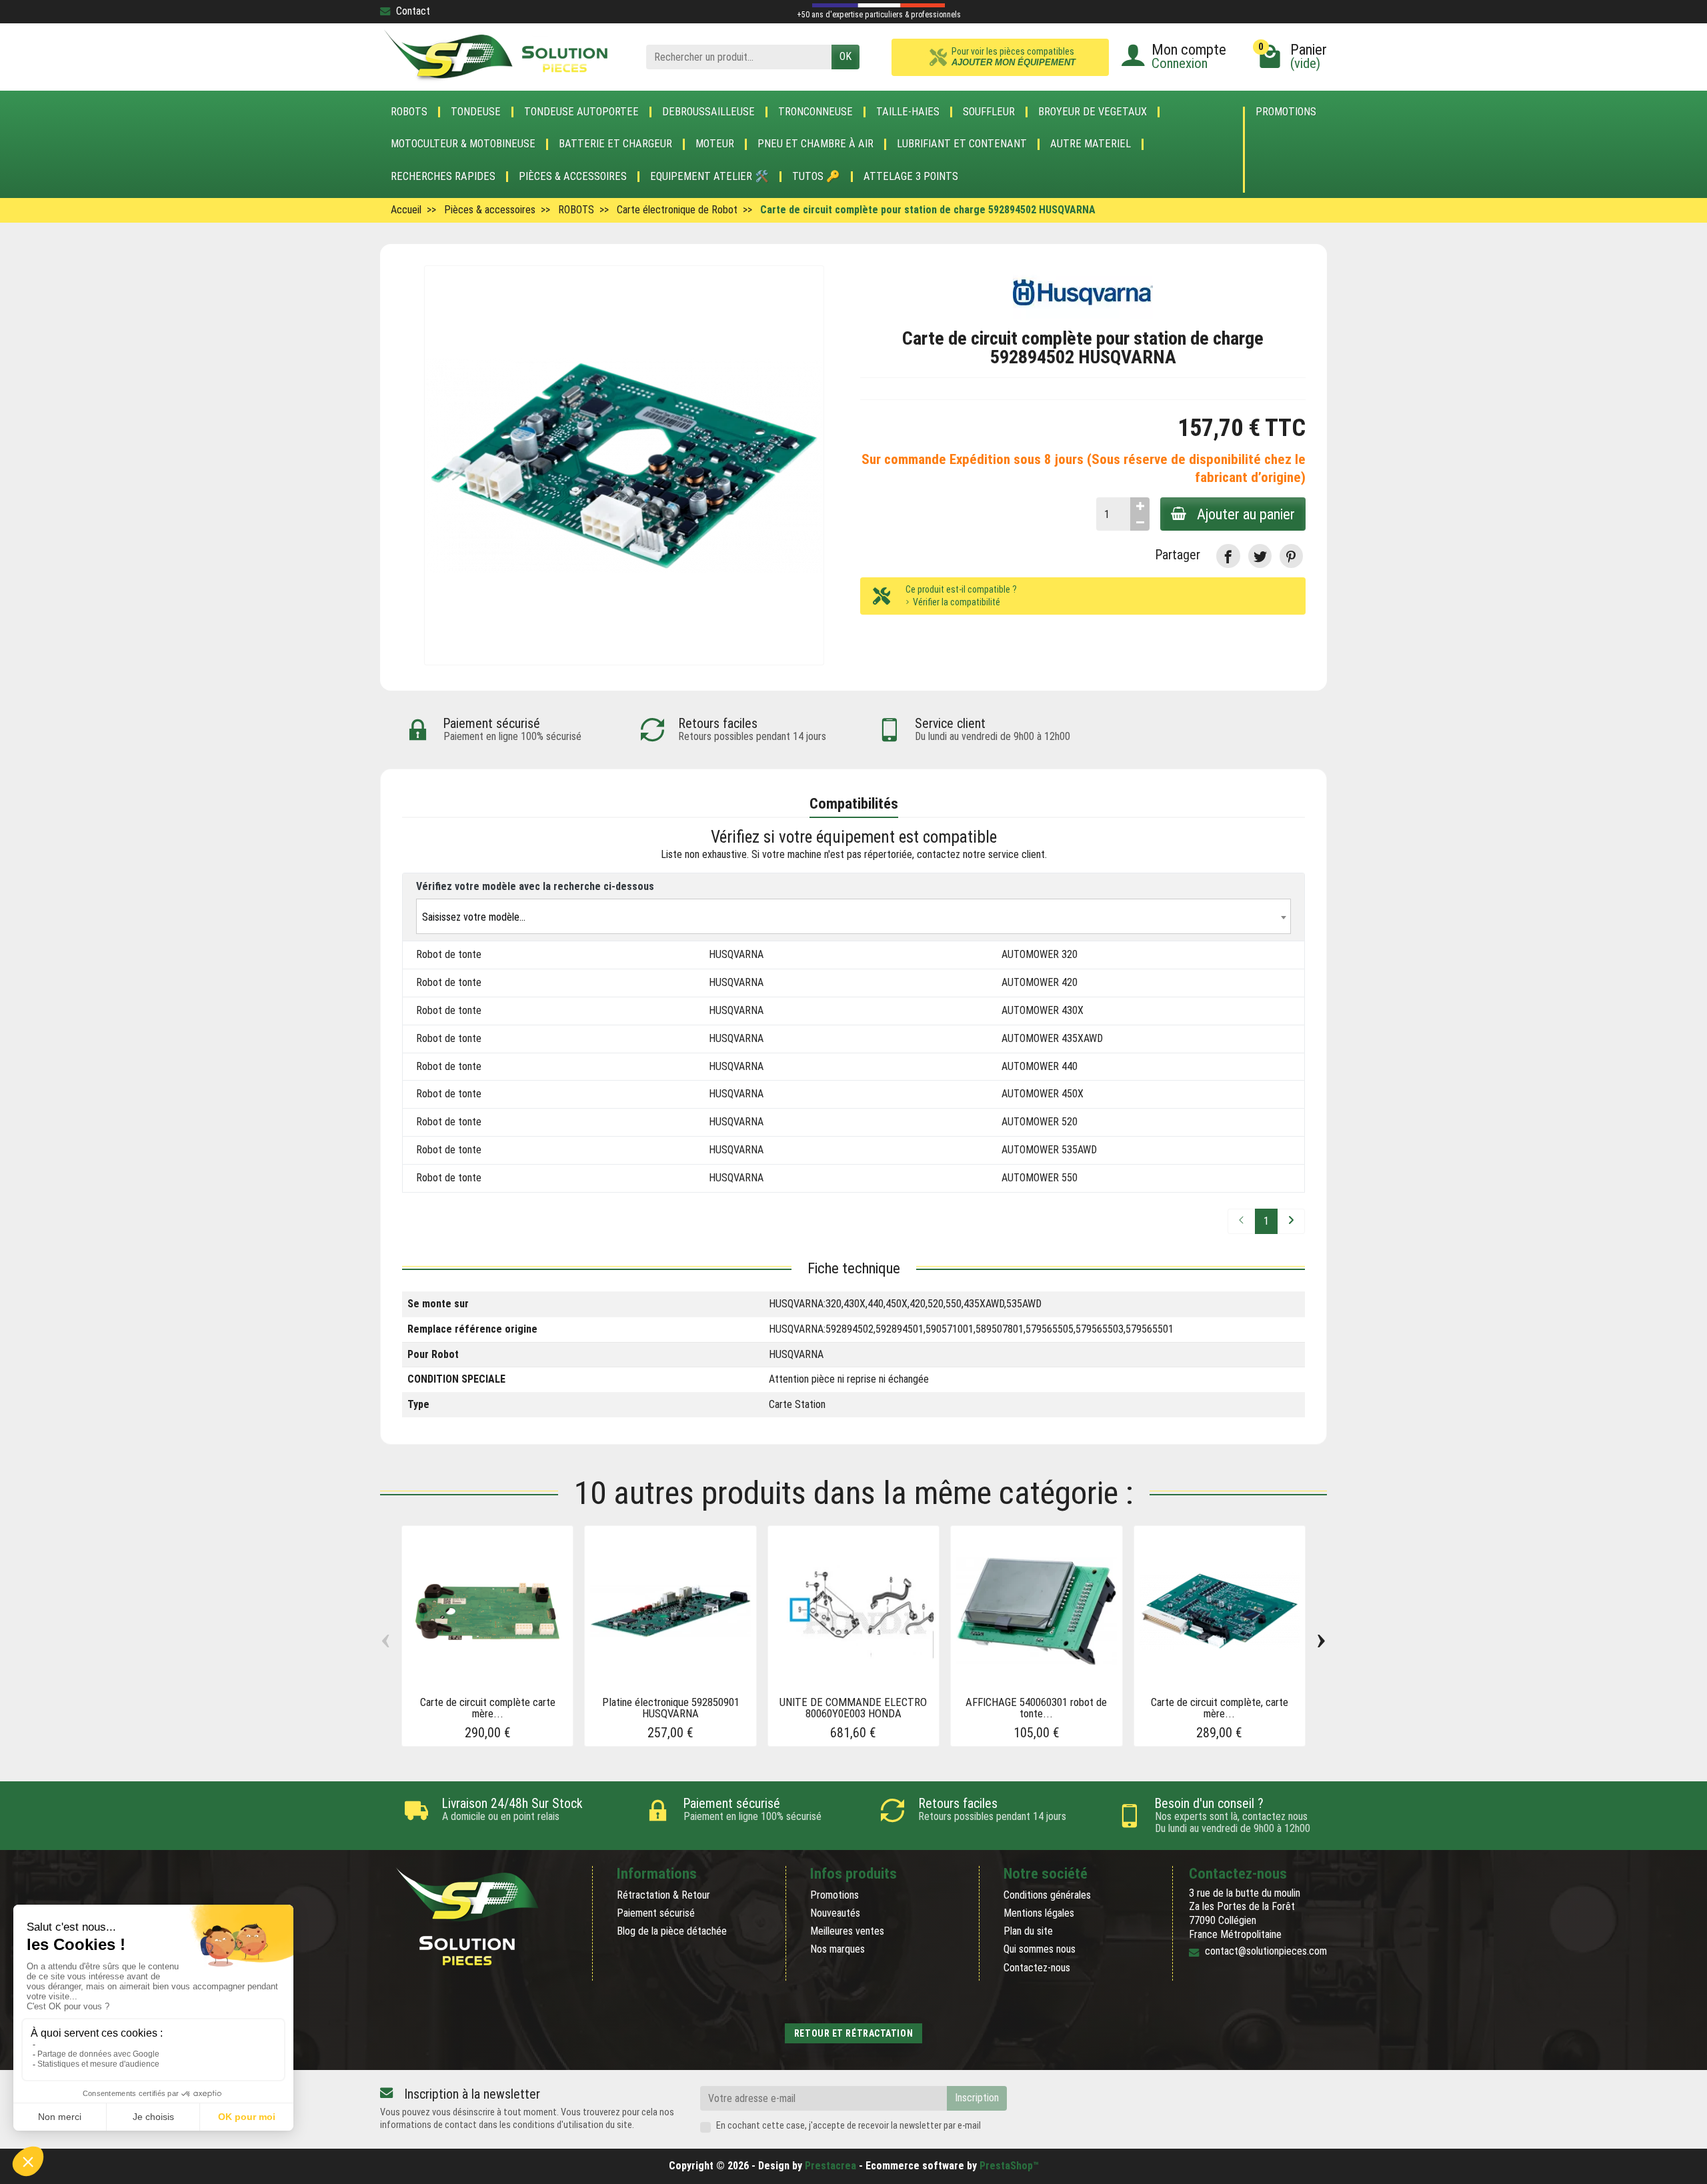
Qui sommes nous (1040, 1949)
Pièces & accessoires (573, 177)
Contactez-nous (1037, 1968)
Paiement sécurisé (656, 1913)
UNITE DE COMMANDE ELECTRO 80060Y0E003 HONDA (853, 1708)
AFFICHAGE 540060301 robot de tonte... (1036, 1708)
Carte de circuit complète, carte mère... (1220, 1708)
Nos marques (837, 1949)
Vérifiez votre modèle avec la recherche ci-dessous (535, 886)
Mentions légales (1039, 1913)
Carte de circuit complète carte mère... (488, 1708)
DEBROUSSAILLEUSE (708, 112)
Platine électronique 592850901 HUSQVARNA (671, 1708)
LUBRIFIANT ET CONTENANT (962, 144)
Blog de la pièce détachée (672, 1931)
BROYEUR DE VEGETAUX (1093, 112)
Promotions (1286, 112)
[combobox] (853, 916)
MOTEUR (715, 144)
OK (845, 56)
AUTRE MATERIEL (1091, 144)
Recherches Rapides (443, 177)
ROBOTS (409, 112)
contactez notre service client (981, 854)
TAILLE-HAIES (908, 112)
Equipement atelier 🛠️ (709, 177)
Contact (413, 11)
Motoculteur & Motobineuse (463, 144)
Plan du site (1028, 1931)
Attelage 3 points (911, 177)
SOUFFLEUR (989, 112)
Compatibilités (854, 803)
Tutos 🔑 (816, 177)
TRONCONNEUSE (815, 112)
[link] (1228, 556)
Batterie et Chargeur (615, 144)
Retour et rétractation (853, 2033)
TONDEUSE (476, 112)
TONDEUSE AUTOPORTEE (581, 112)
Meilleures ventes (847, 1931)
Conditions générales (1047, 1895)
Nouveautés (835, 1913)
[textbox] (853, 917)
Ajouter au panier (1246, 514)
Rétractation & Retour (663, 1895)
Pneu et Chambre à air (815, 144)
